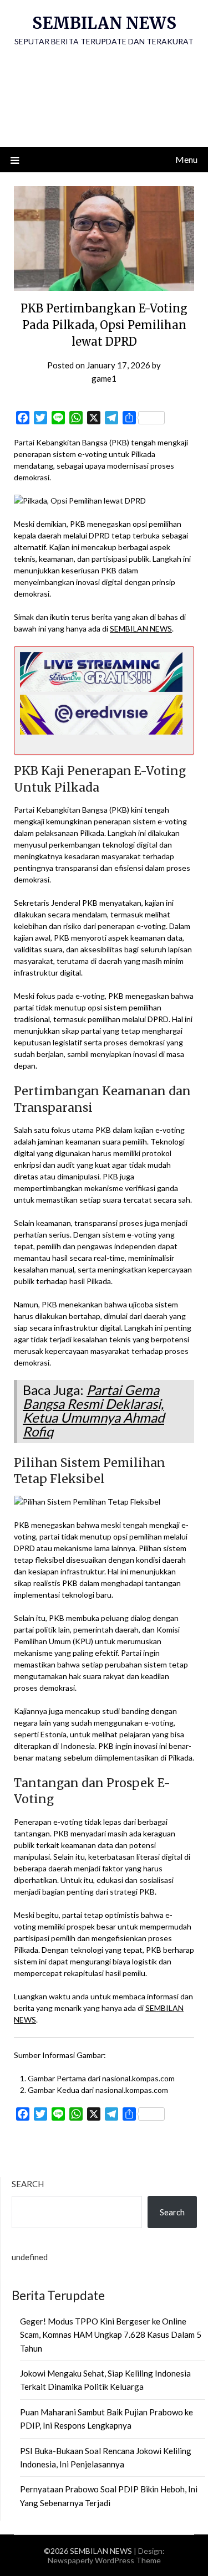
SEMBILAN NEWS (104, 23)
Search (28, 2184)
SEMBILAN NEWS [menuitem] (141, 628)
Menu (186, 159)
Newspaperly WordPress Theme (104, 2560)
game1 (104, 378)
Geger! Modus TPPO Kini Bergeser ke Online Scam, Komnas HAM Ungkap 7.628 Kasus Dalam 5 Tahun (111, 2335)
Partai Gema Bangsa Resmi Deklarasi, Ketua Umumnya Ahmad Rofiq (93, 1410)
